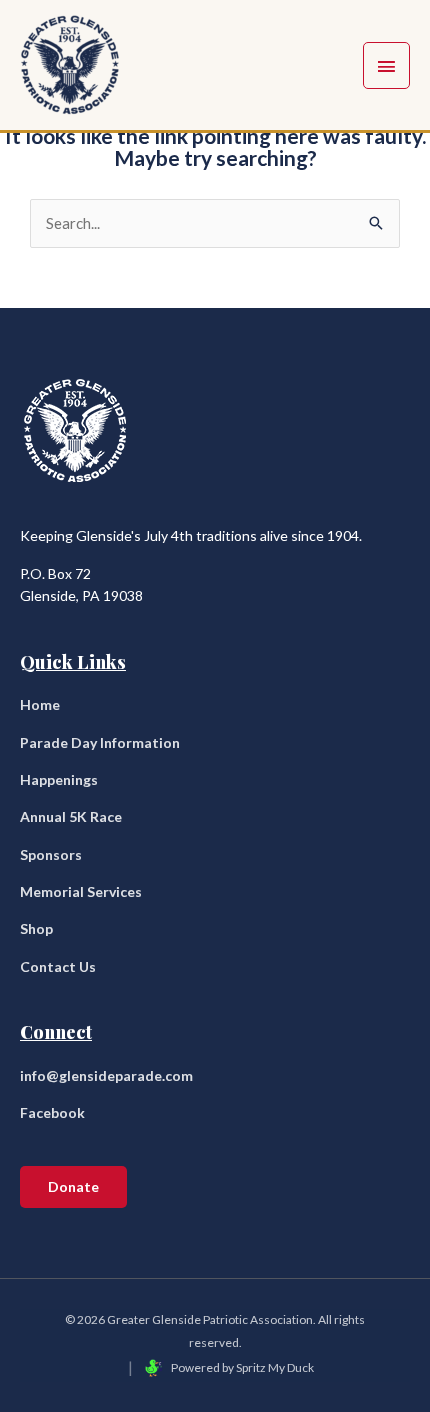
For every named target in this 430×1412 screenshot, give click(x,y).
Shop (36, 928)
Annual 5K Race (71, 816)
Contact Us (58, 966)
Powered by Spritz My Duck (242, 1367)
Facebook (52, 1112)
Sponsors (51, 854)
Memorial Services (81, 891)
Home (40, 704)
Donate (73, 1186)
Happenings (59, 779)
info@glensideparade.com (106, 1075)
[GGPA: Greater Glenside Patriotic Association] (70, 65)
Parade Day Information (100, 742)
